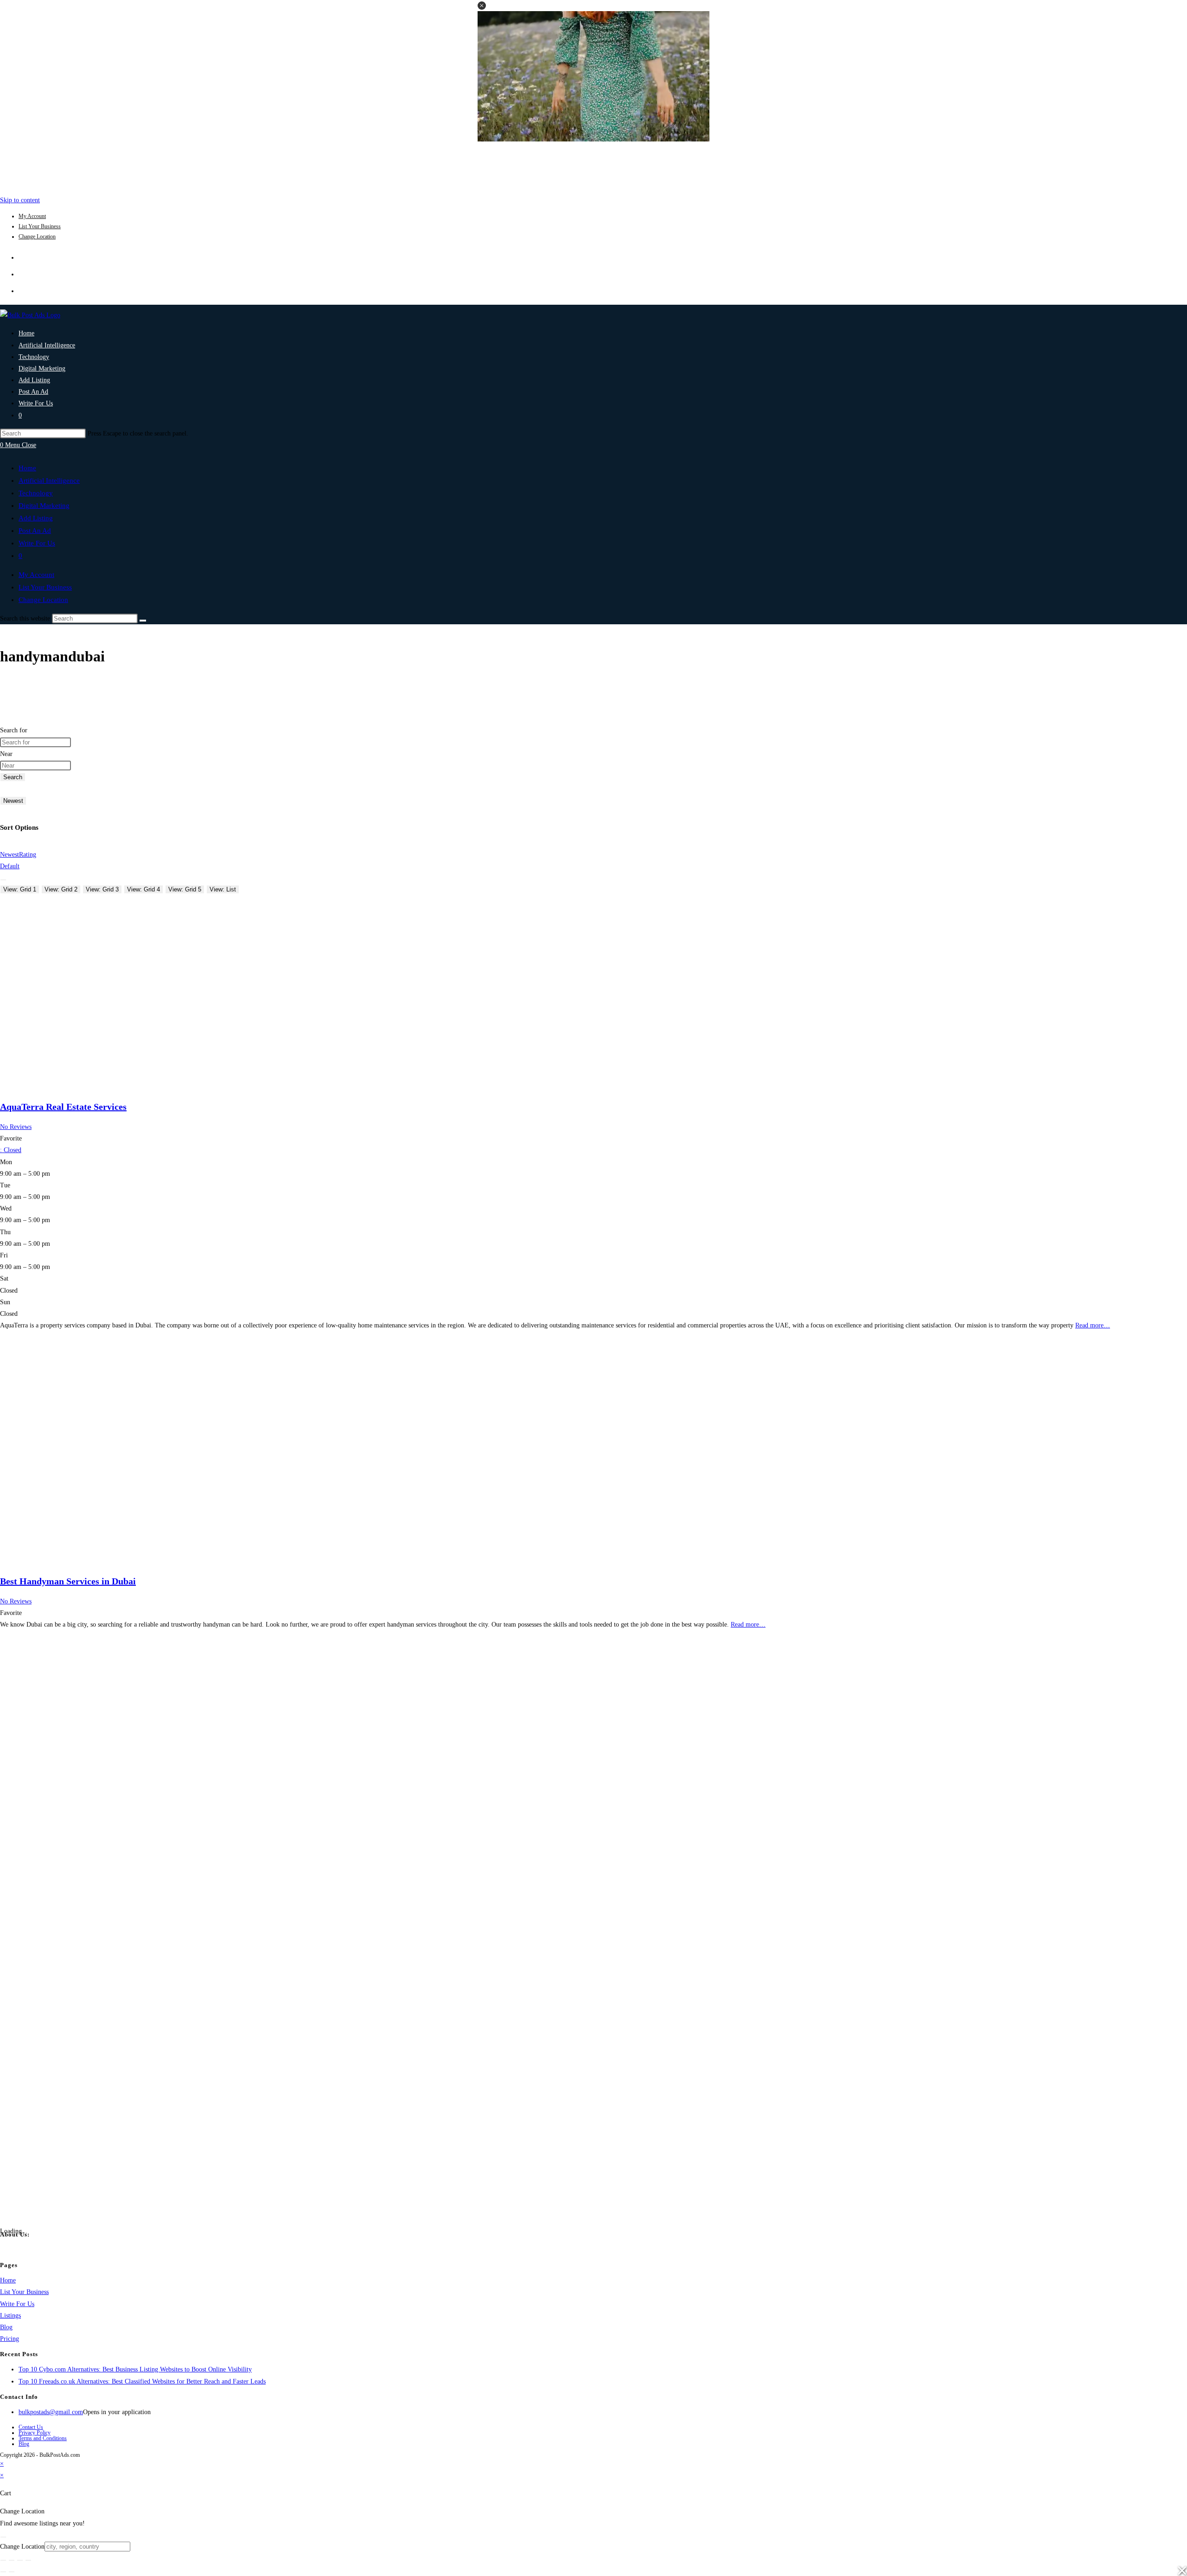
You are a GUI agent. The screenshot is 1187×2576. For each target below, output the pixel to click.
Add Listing (36, 518)
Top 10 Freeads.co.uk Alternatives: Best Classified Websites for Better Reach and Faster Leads (142, 2381)
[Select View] (3, 880)
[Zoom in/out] (3, 2560)
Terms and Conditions (43, 2438)
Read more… (1093, 1325)
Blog (6, 2327)
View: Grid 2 (61, 889)
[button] (482, 6)
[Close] (3, 2537)
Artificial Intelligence (49, 481)
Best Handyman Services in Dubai (68, 1581)
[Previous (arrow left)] (3, 2572)
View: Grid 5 (185, 889)
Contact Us (31, 2427)
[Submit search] (143, 621)
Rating (28, 855)
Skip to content (20, 200)
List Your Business (40, 226)
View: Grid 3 (102, 889)
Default (10, 866)
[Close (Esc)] (28, 2560)
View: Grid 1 (20, 889)
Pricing (10, 2339)
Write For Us (37, 543)
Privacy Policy (35, 2433)
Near (6, 754)
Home (27, 468)
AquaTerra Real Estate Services (63, 1107)
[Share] (20, 2560)
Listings (10, 2316)
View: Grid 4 (144, 889)
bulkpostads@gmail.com (51, 2412)
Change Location (37, 237)
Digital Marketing (44, 506)
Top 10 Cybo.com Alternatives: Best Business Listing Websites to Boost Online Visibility (135, 2369)
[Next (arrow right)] (12, 2572)
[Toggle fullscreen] (12, 2560)
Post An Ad (35, 531)
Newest (13, 801)
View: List (223, 889)
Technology (36, 493)
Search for (14, 730)
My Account (32, 216)
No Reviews (16, 1127)
